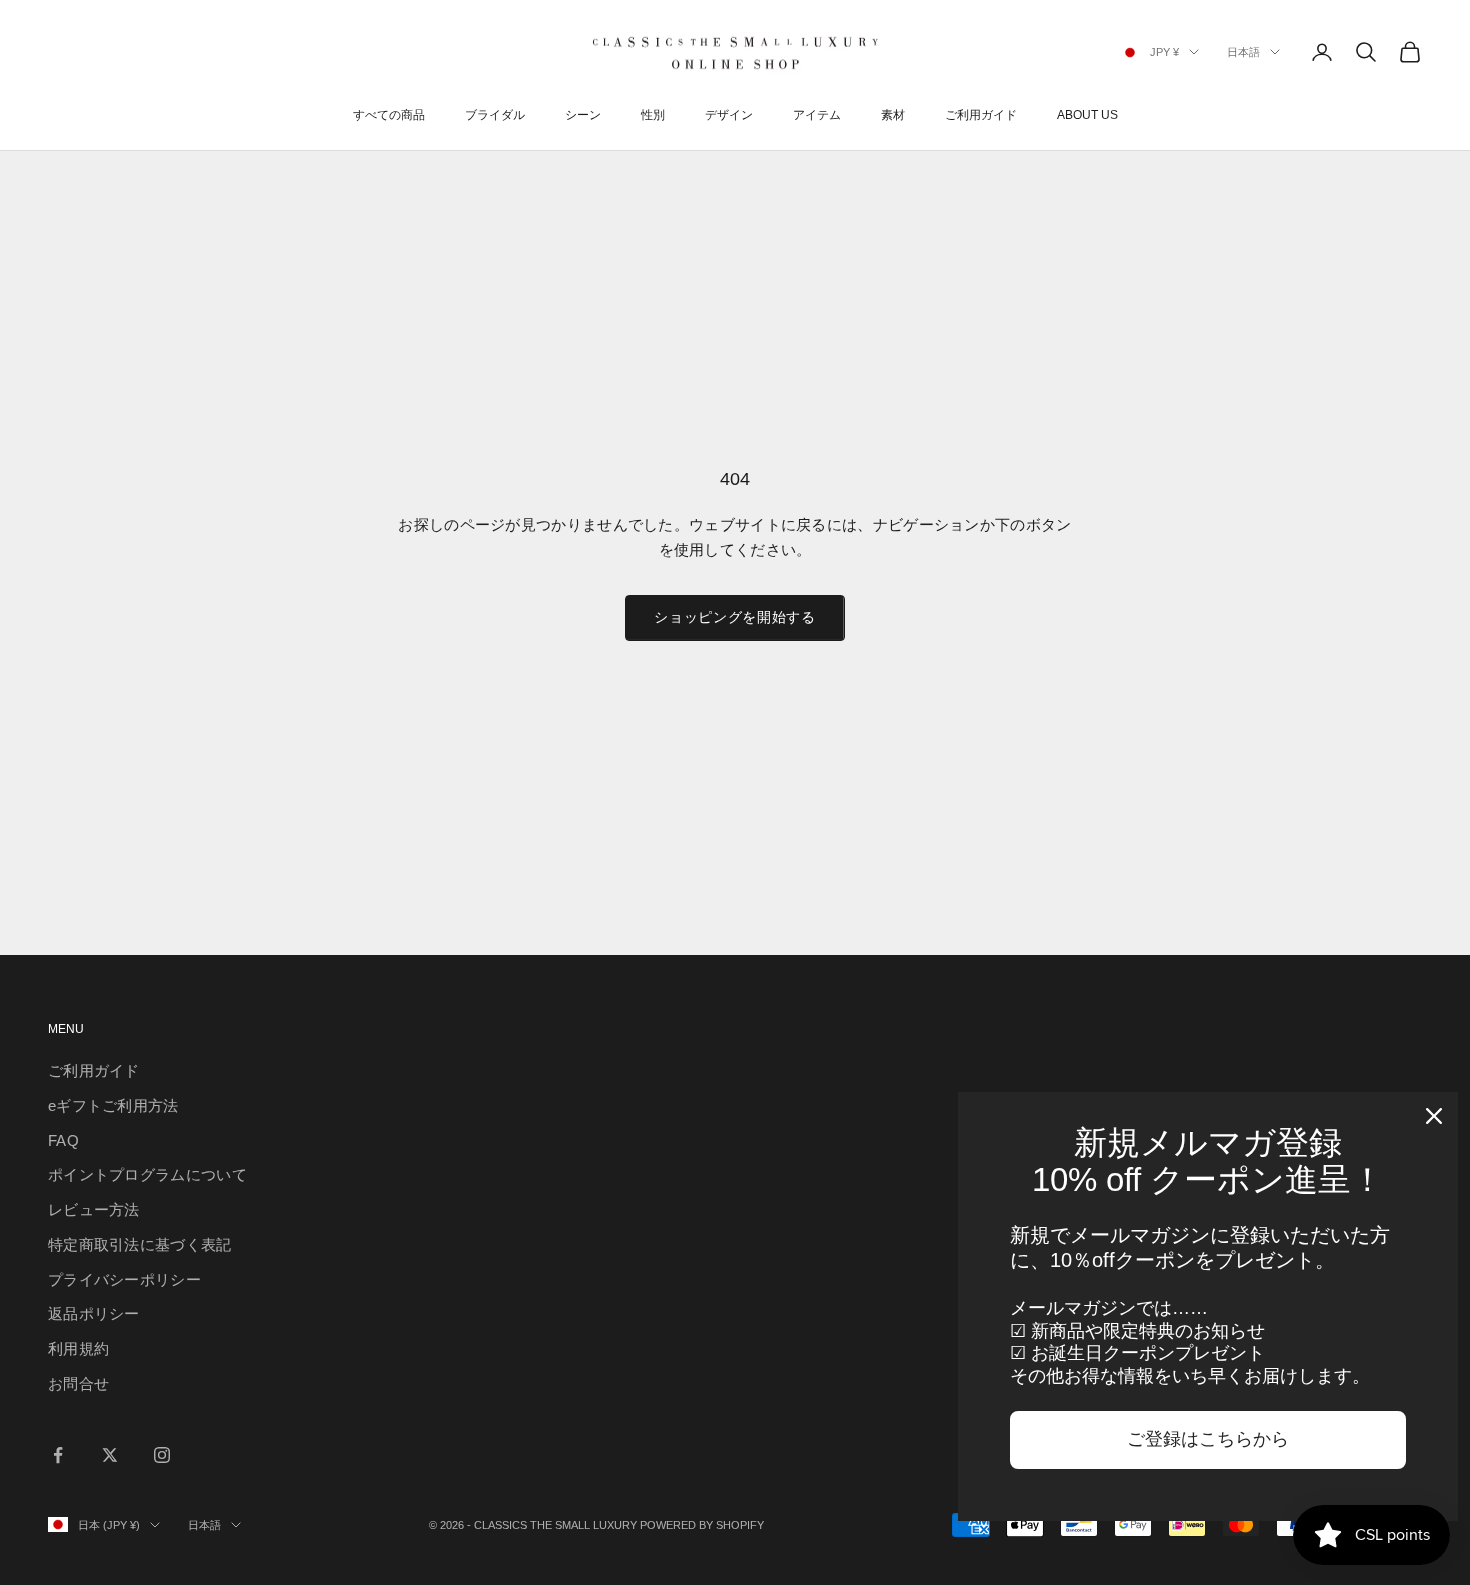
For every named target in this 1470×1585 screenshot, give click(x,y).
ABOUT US (1087, 115)
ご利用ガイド (981, 115)
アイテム (817, 115)
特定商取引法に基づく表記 (140, 1244)
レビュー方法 (94, 1209)
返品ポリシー (94, 1313)
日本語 (1243, 52)
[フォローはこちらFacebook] (58, 1455)
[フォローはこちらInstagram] (162, 1455)
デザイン (729, 115)
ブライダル (495, 115)
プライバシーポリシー (124, 1279)
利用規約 (78, 1348)
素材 (893, 115)
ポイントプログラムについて (147, 1174)
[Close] (1434, 1116)
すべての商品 (389, 115)
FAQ (63, 1140)
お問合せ (78, 1383)
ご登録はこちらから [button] (1208, 1439)
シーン (583, 115)
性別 (653, 115)
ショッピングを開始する (735, 617)
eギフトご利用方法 (113, 1105)
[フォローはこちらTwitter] (110, 1455)
